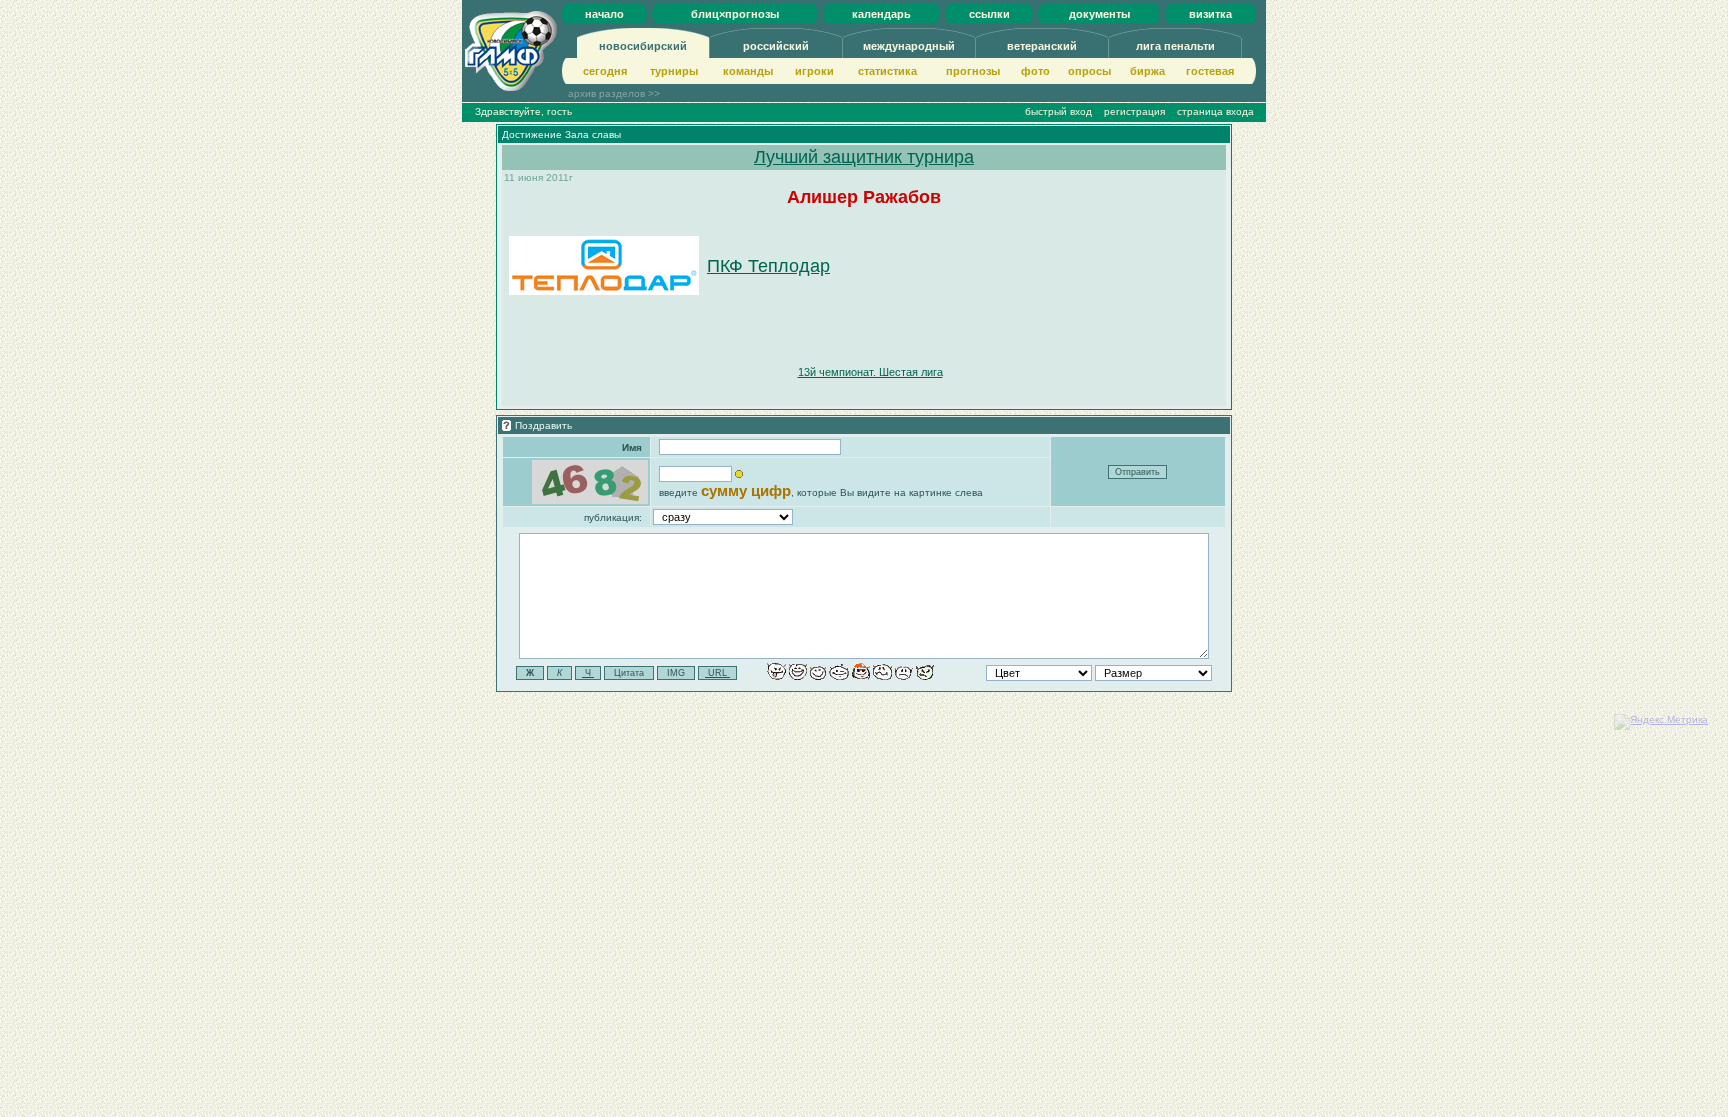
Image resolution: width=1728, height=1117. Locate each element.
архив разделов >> (614, 93)
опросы (1089, 71)
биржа (1147, 71)
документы (1099, 14)
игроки (814, 71)
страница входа (1215, 111)
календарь (881, 14)
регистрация (1134, 111)
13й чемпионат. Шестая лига (870, 372)
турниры (674, 71)
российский (776, 46)
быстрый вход (1058, 111)
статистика (887, 71)
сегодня (605, 71)
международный (909, 46)
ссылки (989, 14)
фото (1035, 71)
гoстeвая (1210, 71)
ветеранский (1042, 46)
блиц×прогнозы (735, 14)
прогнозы (973, 71)
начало (604, 14)
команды (748, 71)
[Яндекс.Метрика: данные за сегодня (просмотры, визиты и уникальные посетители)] (1661, 722)
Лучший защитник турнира (864, 157)
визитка (1210, 14)
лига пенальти (1175, 46)
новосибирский (643, 46)
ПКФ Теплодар (768, 266)
